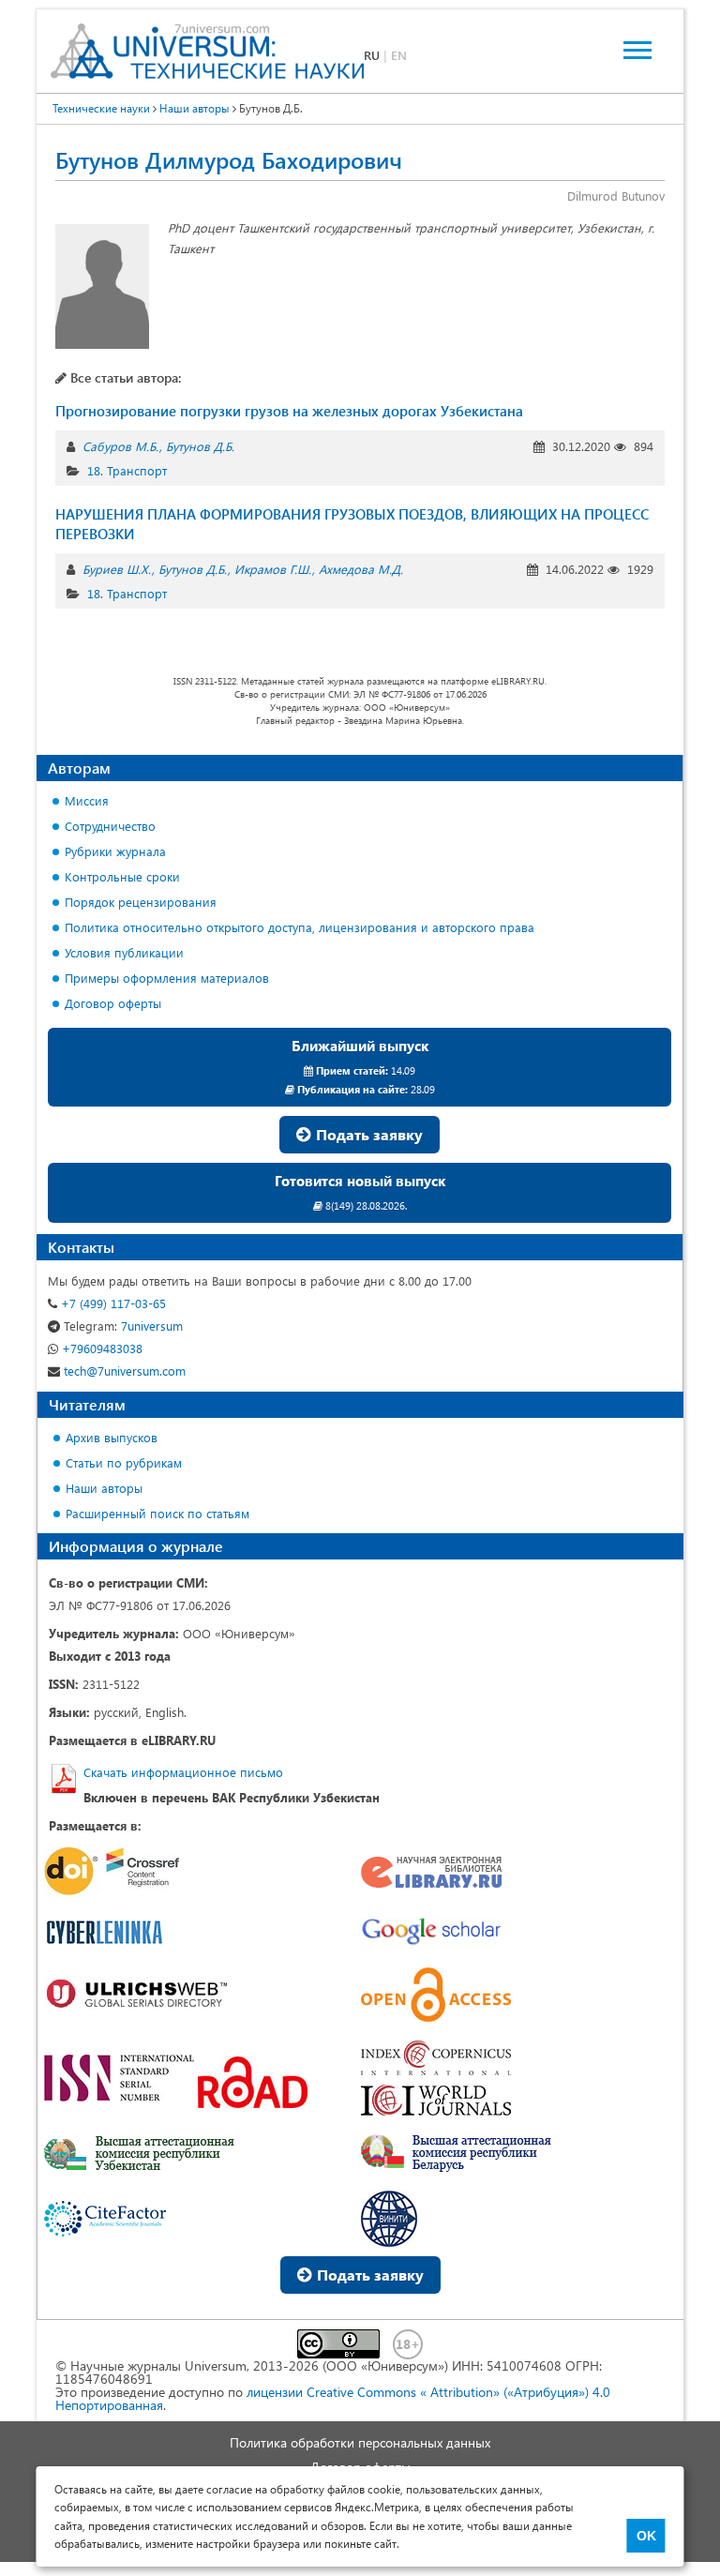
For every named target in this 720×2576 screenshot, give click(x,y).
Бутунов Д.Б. (200, 446)
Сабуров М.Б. (120, 446)
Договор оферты (113, 1003)
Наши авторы (104, 1488)
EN (399, 55)
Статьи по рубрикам (124, 1462)
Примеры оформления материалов (167, 978)
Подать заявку (367, 1134)
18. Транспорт (127, 470)
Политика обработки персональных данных (360, 2443)
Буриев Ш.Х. (117, 569)
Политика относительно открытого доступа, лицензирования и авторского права (300, 927)
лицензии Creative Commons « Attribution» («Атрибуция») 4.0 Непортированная (333, 2398)
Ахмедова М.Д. (361, 569)
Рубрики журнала (115, 851)
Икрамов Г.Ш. (273, 569)
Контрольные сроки (122, 876)
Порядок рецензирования (141, 902)
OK (646, 2536)
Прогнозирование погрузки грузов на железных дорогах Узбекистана (289, 411)
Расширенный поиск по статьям (157, 1513)
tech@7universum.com (123, 1371)
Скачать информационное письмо (183, 1772)
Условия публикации (124, 952)
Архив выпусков (112, 1437)
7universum (123, 1326)
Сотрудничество (110, 826)
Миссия (87, 800)
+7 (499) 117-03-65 (112, 1303)
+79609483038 (100, 1348)
